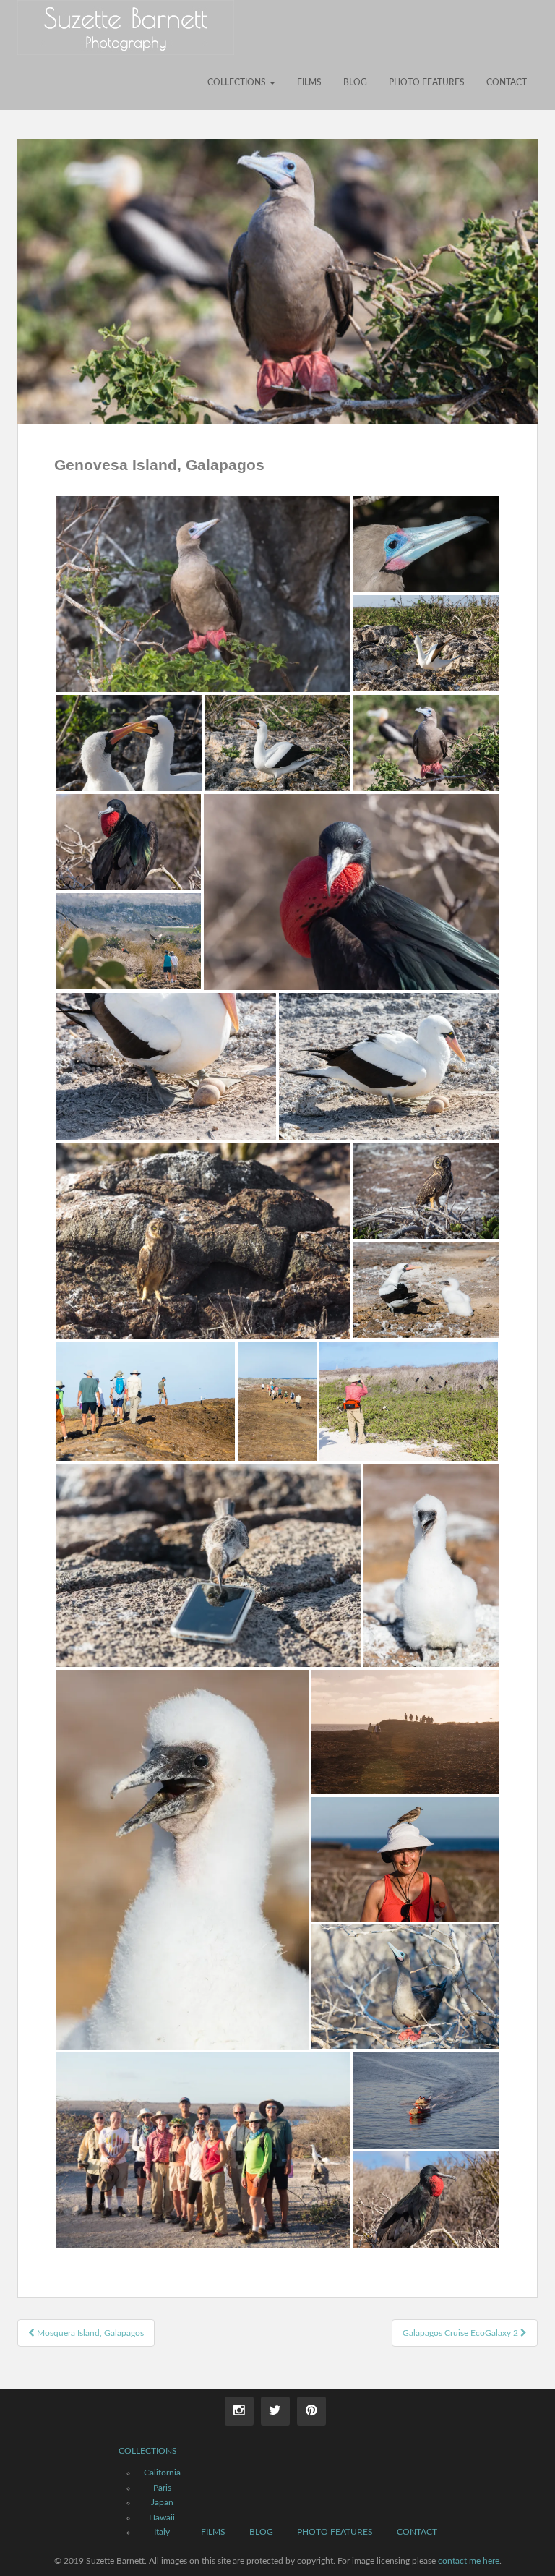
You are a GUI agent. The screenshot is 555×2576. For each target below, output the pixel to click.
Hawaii (162, 2517)
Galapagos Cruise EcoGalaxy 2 (461, 2333)
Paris (162, 2488)
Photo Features (427, 82)
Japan (162, 2502)
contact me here (469, 2561)
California (162, 2473)
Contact (507, 82)
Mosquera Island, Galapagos (89, 2333)
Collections (238, 82)
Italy (162, 2532)
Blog (355, 82)
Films (309, 82)
